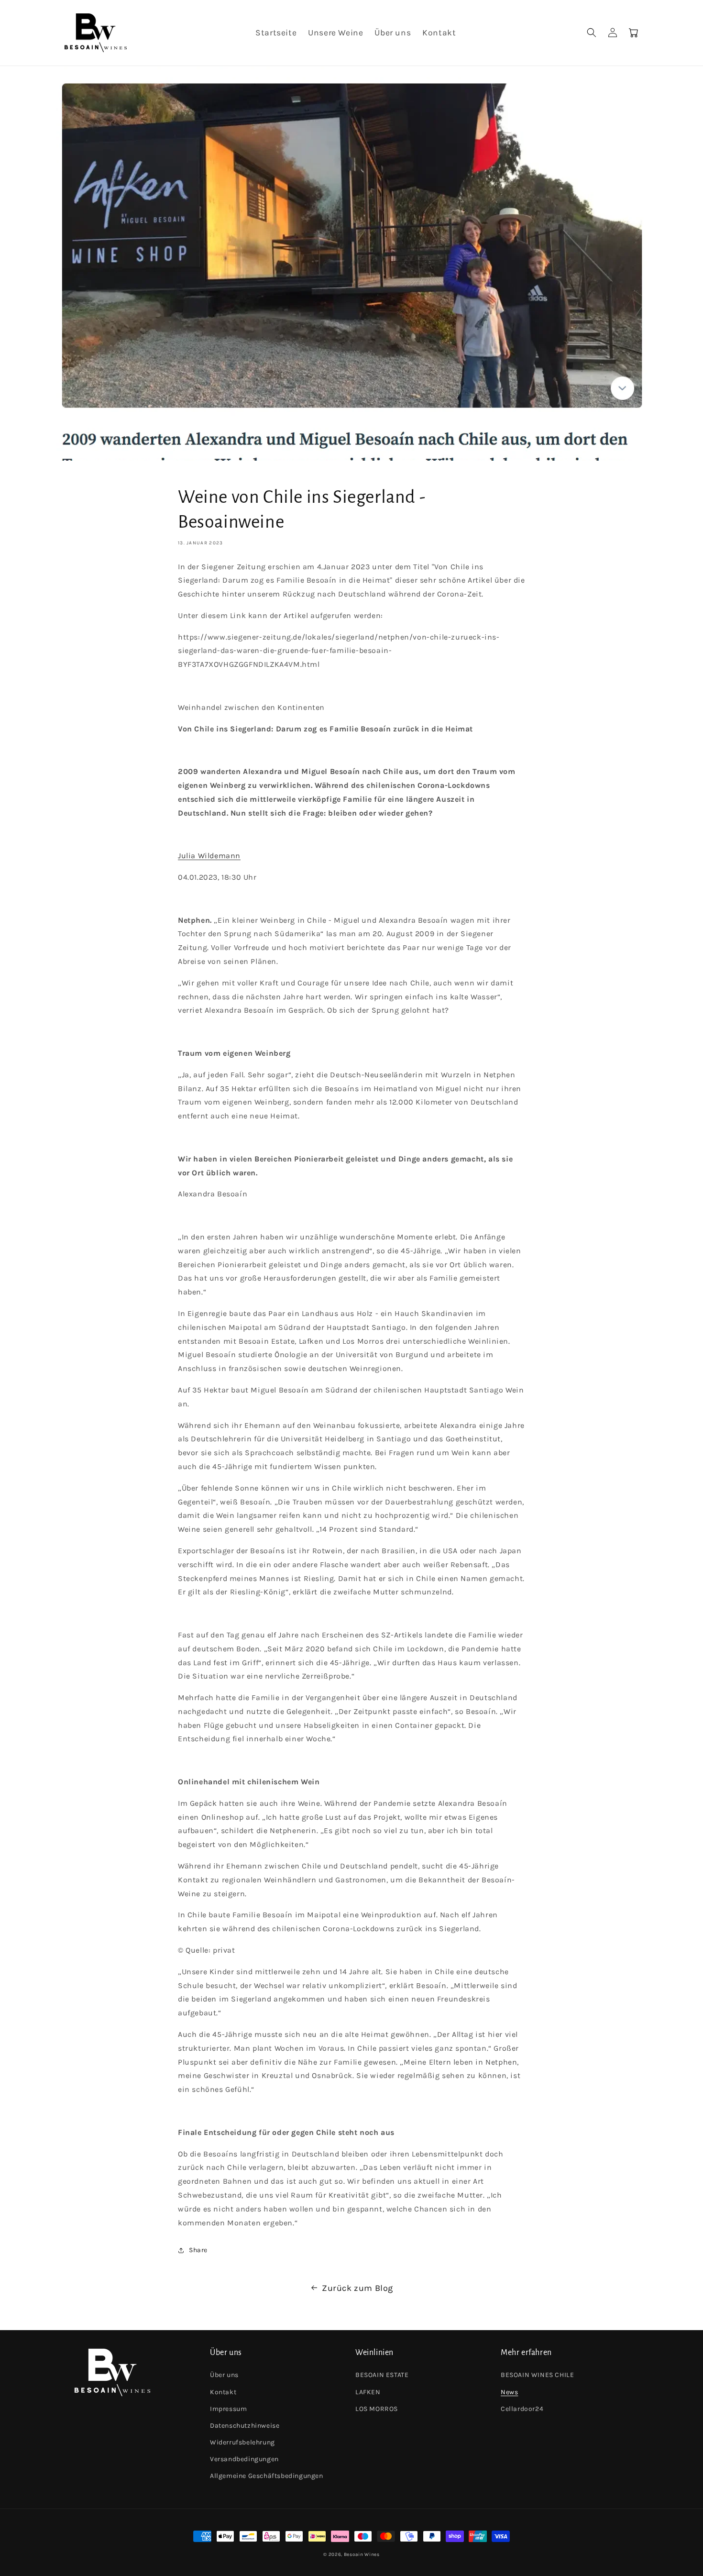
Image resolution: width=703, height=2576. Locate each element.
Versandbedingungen (244, 2459)
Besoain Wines (362, 2554)
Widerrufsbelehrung (242, 2442)
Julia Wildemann (209, 856)
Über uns (224, 2375)
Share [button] (198, 2250)
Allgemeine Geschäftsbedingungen (267, 2476)
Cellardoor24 (522, 2409)
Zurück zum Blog (357, 2288)
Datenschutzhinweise (245, 2426)
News (509, 2392)
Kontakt (223, 2392)
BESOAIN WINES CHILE (537, 2375)
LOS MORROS (377, 2409)
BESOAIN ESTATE (382, 2375)
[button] (592, 33)
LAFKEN (368, 2392)
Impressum (228, 2409)
